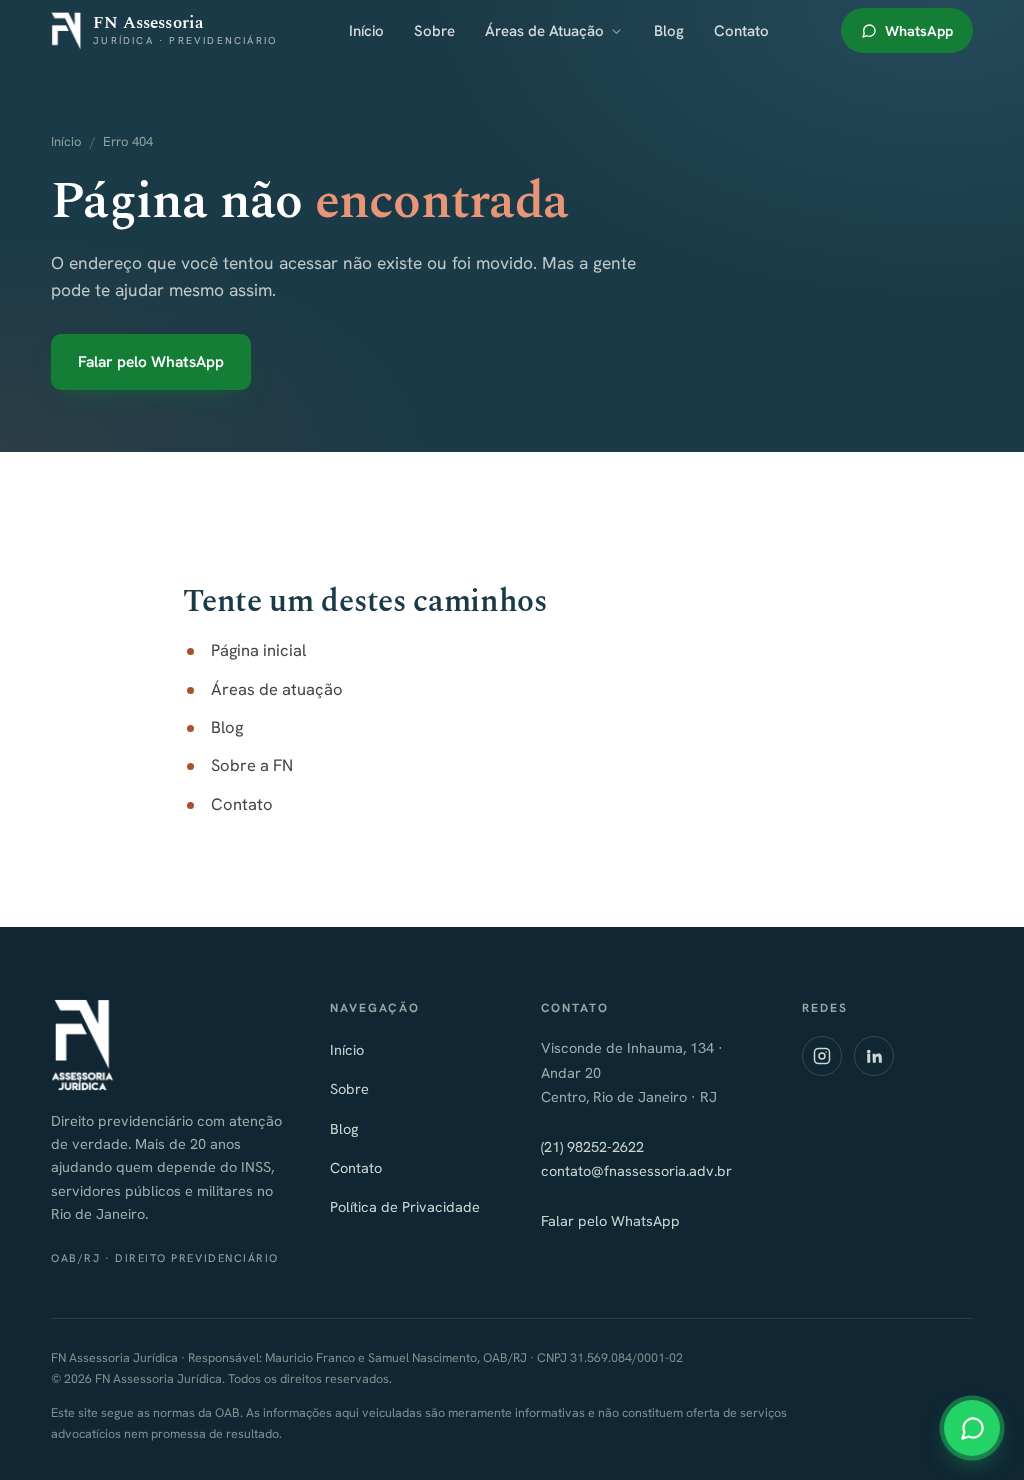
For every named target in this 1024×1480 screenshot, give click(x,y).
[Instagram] (822, 1056)
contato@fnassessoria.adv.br (636, 1170)
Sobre (434, 31)
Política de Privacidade (405, 1206)
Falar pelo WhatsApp (151, 361)
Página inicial (258, 650)
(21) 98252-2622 (592, 1146)
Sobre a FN (252, 765)
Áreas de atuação (277, 689)
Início (366, 31)
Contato (741, 31)
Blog (669, 31)
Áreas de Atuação (544, 31)
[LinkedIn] (874, 1056)
